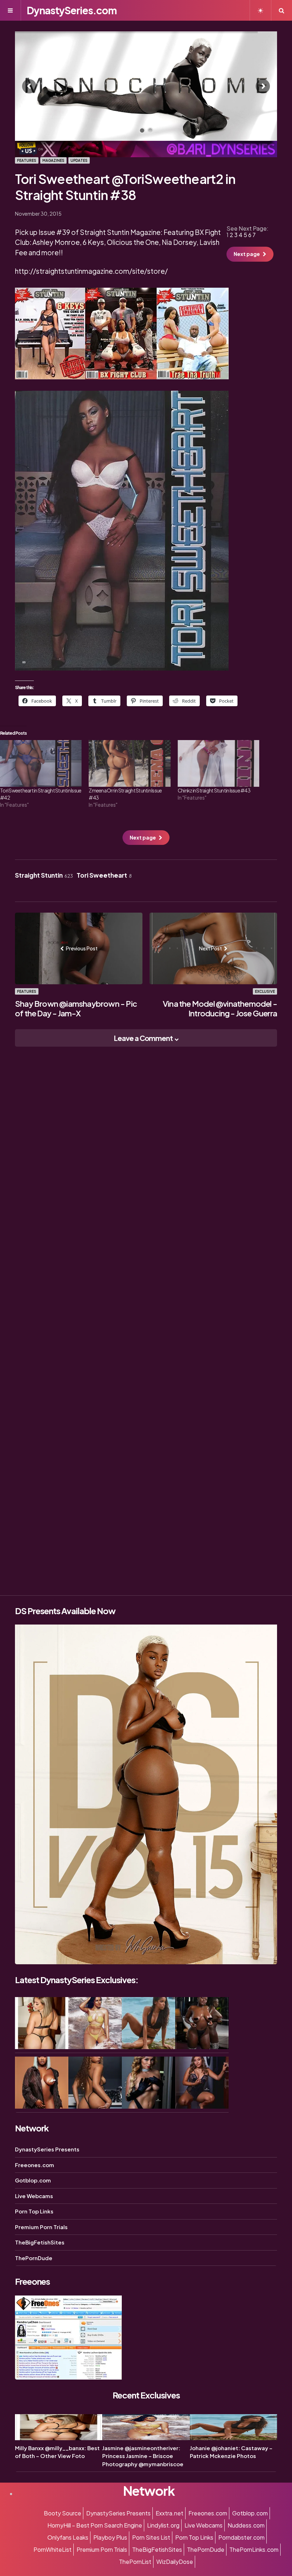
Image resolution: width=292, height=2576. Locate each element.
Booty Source (62, 2513)
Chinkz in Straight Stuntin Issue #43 (214, 790)
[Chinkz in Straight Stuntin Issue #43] (218, 763)
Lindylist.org (163, 2525)
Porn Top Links (34, 2211)
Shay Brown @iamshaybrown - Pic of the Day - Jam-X (76, 1009)
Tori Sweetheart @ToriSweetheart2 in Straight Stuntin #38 (125, 187)
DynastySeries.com (72, 10)
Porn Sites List (151, 2537)
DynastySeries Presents (47, 2149)
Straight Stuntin (44, 875)
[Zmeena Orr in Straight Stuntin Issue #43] (129, 763)
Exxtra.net (170, 2513)
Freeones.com (35, 2165)
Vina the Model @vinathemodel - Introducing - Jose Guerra (220, 1009)
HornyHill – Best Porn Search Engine (95, 2525)
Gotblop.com (33, 2180)
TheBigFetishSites (40, 2242)
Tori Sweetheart (104, 875)
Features (27, 160)
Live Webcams (34, 2196)
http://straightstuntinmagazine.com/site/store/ (91, 271)
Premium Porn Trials (41, 2227)
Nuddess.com (246, 2525)
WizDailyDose (175, 2562)
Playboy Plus (110, 2537)
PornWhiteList (53, 2549)
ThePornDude (34, 2258)
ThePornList (135, 2562)
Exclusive (265, 991)
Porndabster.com (241, 2537)
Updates (79, 160)
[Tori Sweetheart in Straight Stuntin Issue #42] (41, 763)
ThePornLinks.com (254, 2549)
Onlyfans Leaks (68, 2537)
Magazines (53, 160)
